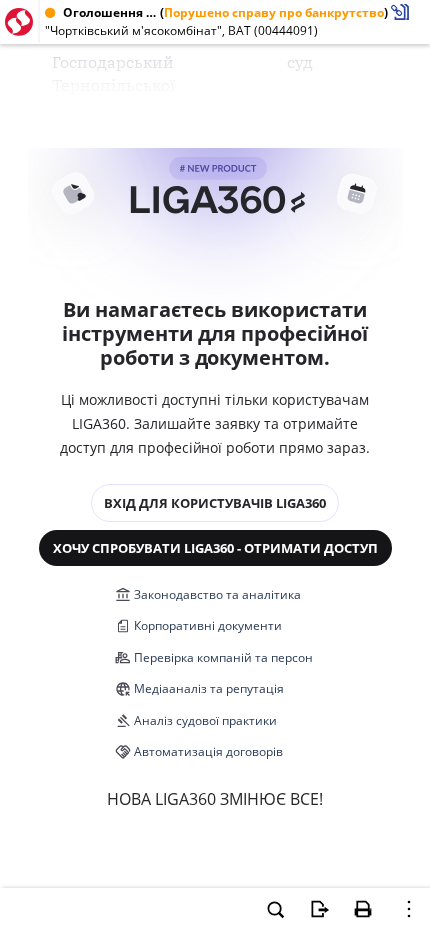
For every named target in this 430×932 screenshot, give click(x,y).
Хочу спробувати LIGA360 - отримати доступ (215, 548)
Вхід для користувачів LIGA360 (215, 503)
